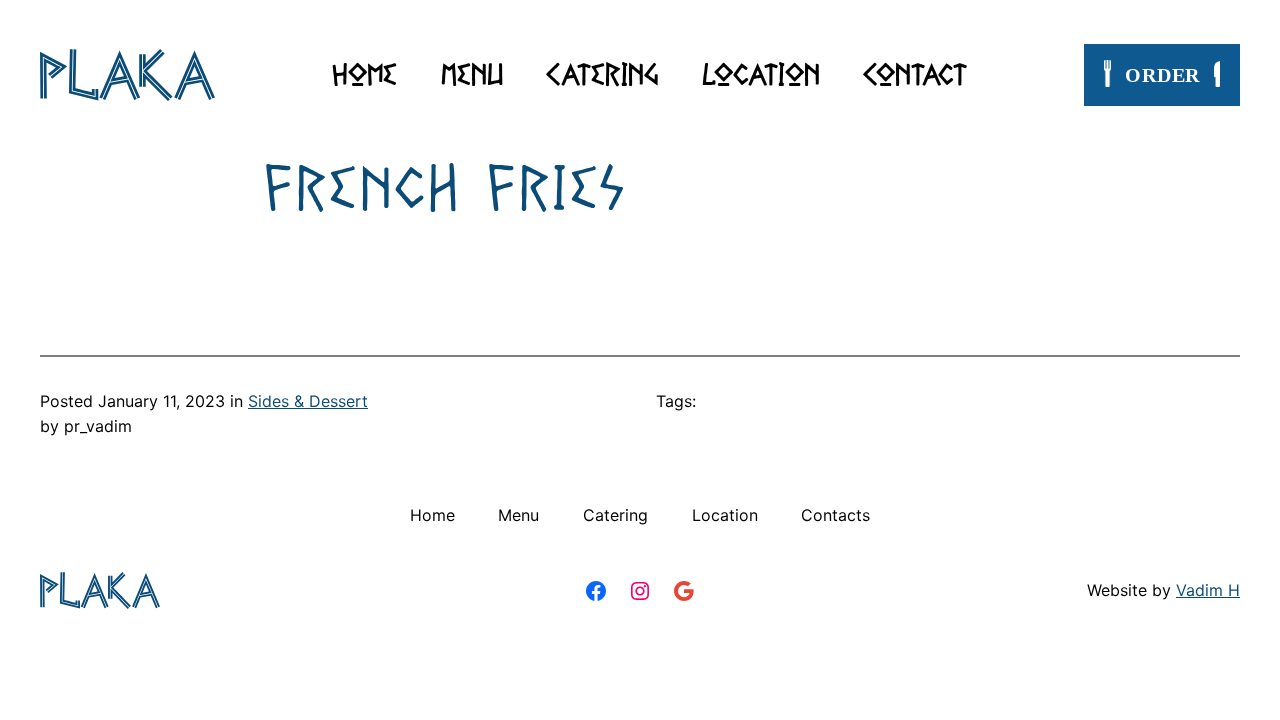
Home (364, 74)
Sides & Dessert (308, 401)
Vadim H (1208, 590)
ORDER (1162, 75)
